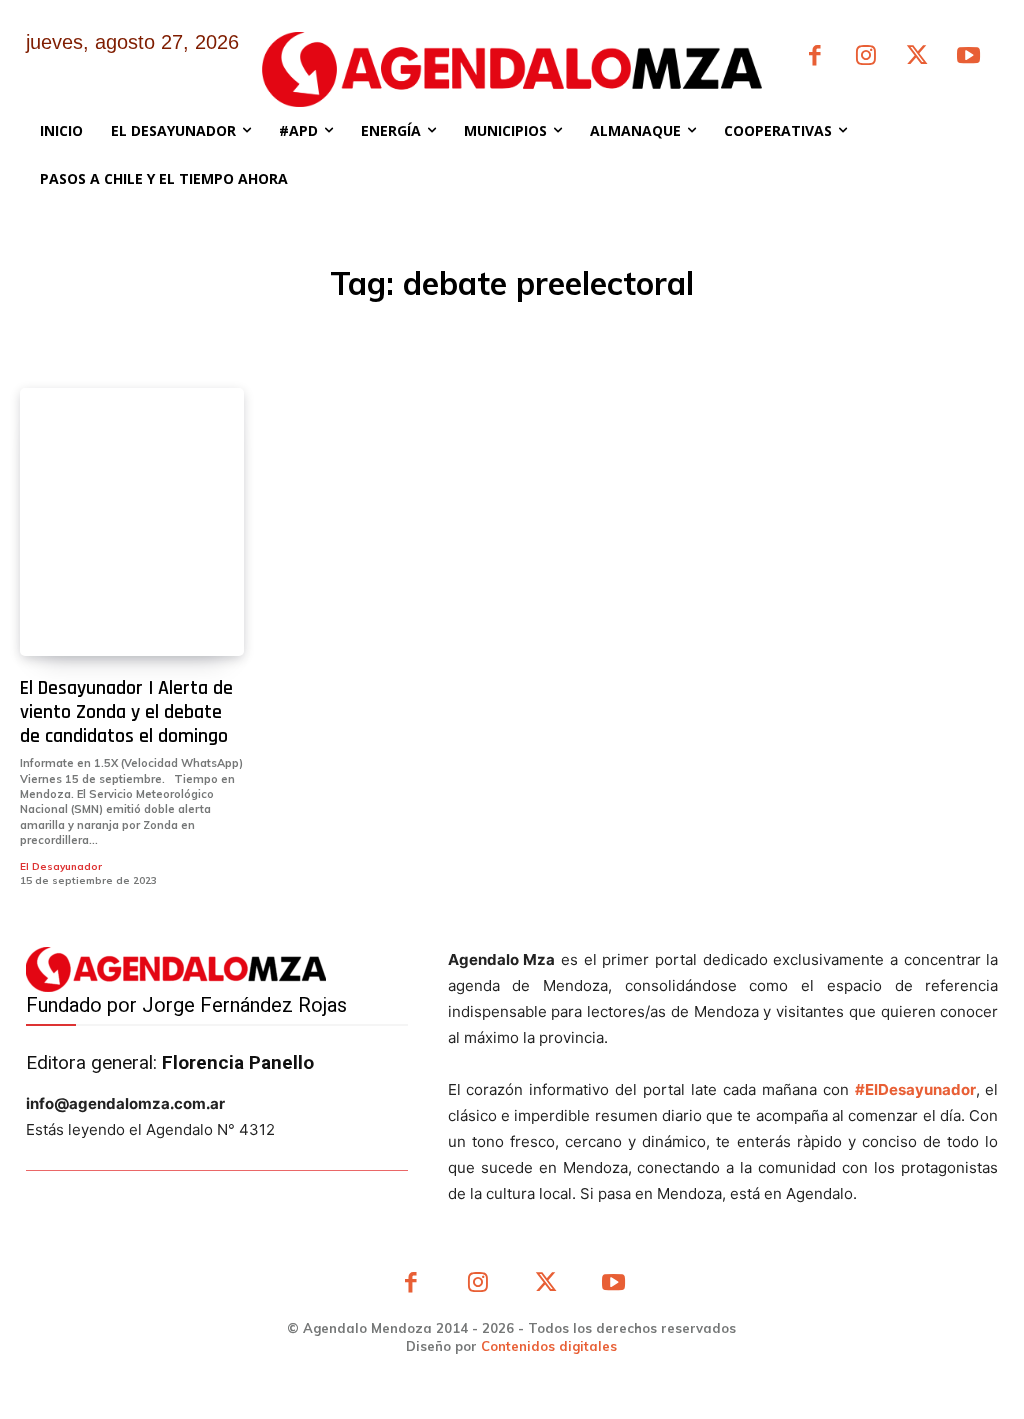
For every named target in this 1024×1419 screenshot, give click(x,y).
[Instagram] (865, 57)
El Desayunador (61, 866)
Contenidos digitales (549, 1346)
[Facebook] (814, 57)
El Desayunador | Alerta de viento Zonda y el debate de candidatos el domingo (126, 712)
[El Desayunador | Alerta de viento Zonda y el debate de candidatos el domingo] (132, 522)
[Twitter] (917, 57)
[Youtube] (968, 57)
